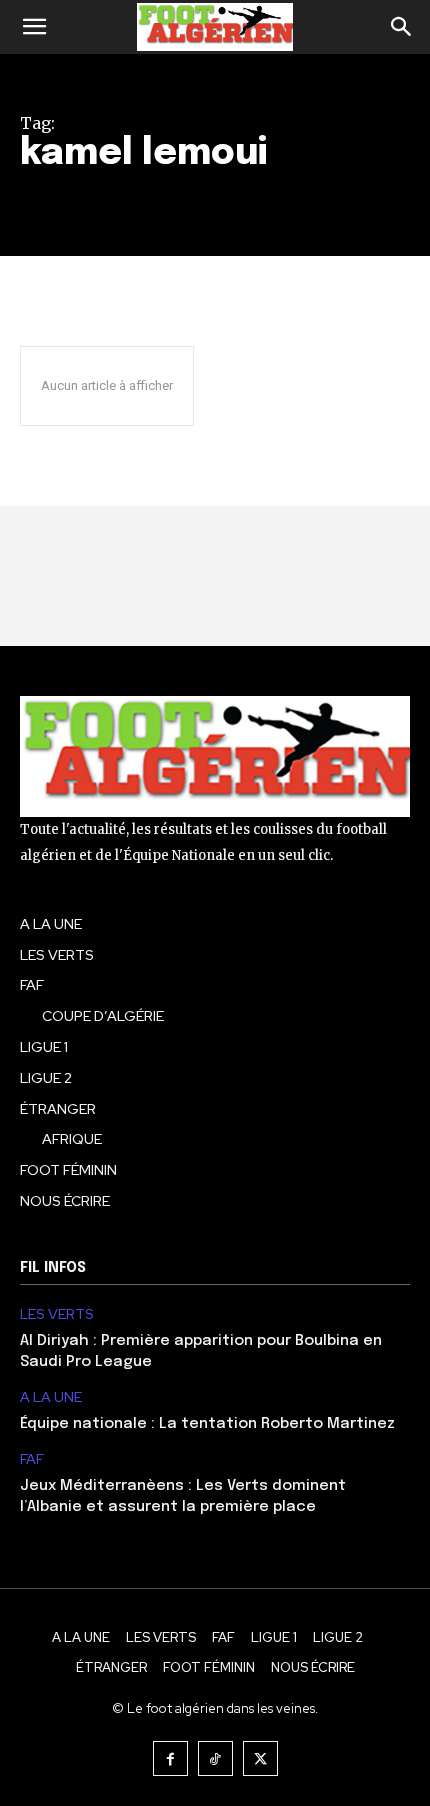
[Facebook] (170, 1758)
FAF (32, 1459)
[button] (34, 27)
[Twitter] (260, 1758)
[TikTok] (215, 1758)
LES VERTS (57, 1314)
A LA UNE (51, 1397)
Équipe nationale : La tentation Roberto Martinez (207, 1424)
